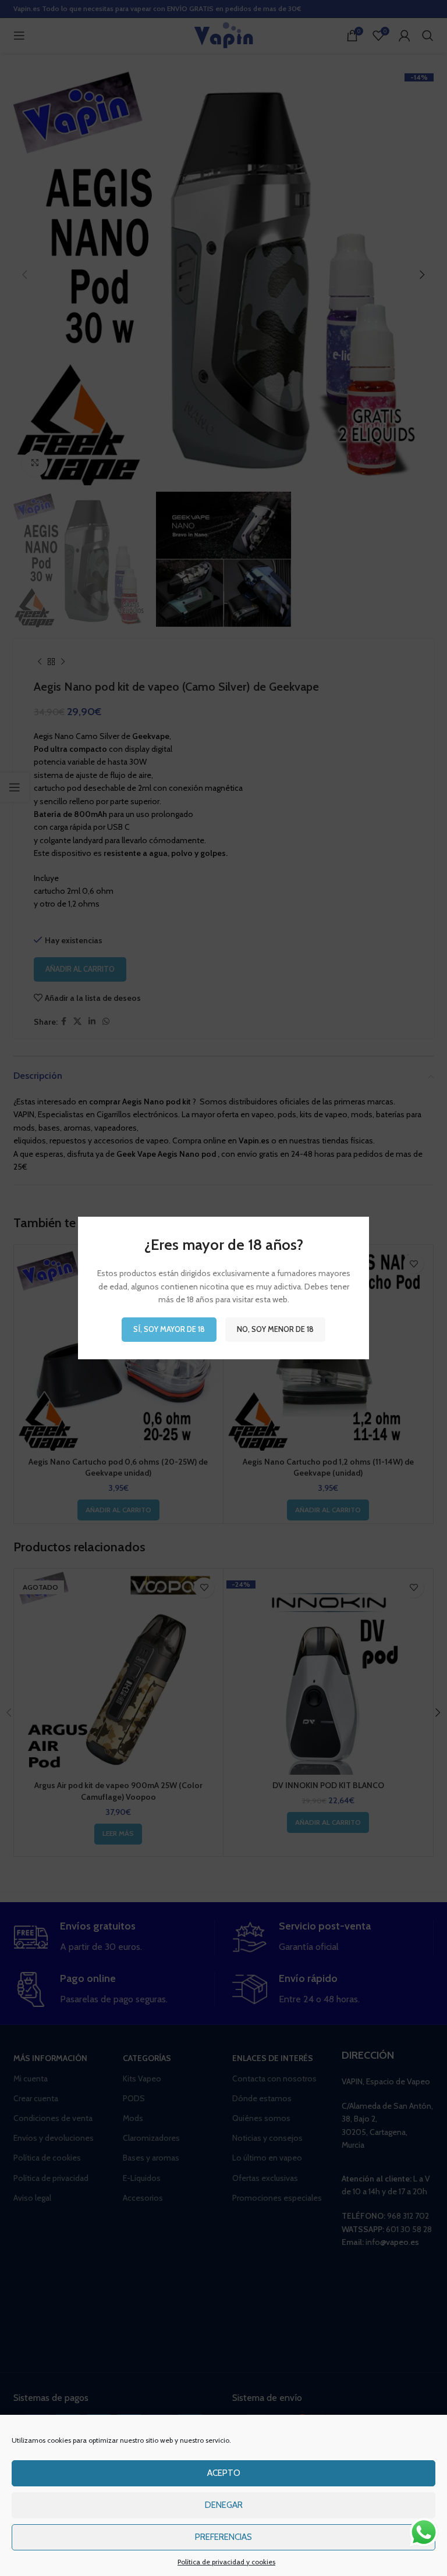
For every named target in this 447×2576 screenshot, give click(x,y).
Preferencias (223, 2537)
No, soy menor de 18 (275, 1329)
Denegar (224, 2505)
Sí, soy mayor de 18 (169, 1329)
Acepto (224, 2473)
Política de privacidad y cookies (226, 2562)
